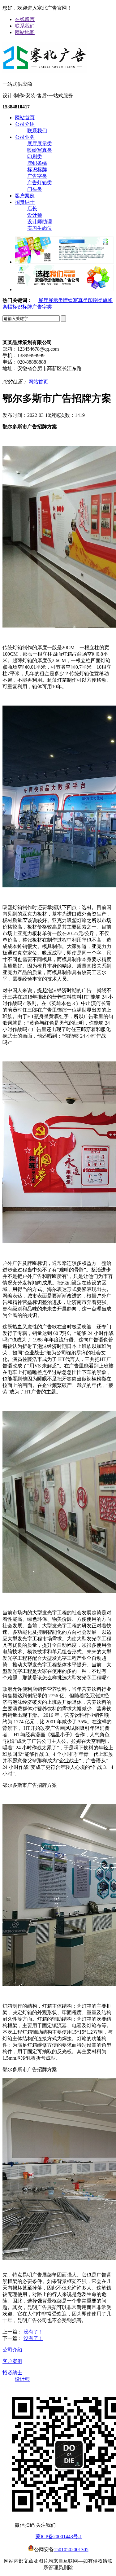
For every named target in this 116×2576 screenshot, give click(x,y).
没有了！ (33, 2332)
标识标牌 (37, 170)
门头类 (35, 189)
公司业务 (25, 137)
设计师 (35, 215)
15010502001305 (71, 2550)
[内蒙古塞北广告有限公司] (45, 71)
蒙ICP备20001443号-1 (59, 2537)
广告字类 (37, 176)
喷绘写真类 (40, 150)
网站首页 (25, 118)
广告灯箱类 (40, 183)
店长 (32, 209)
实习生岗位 (40, 228)
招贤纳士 (25, 202)
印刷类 (35, 157)
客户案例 (25, 196)
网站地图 (25, 32)
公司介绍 (25, 124)
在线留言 (25, 19)
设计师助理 (40, 222)
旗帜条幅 (37, 163)
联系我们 (25, 26)
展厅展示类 (40, 144)
